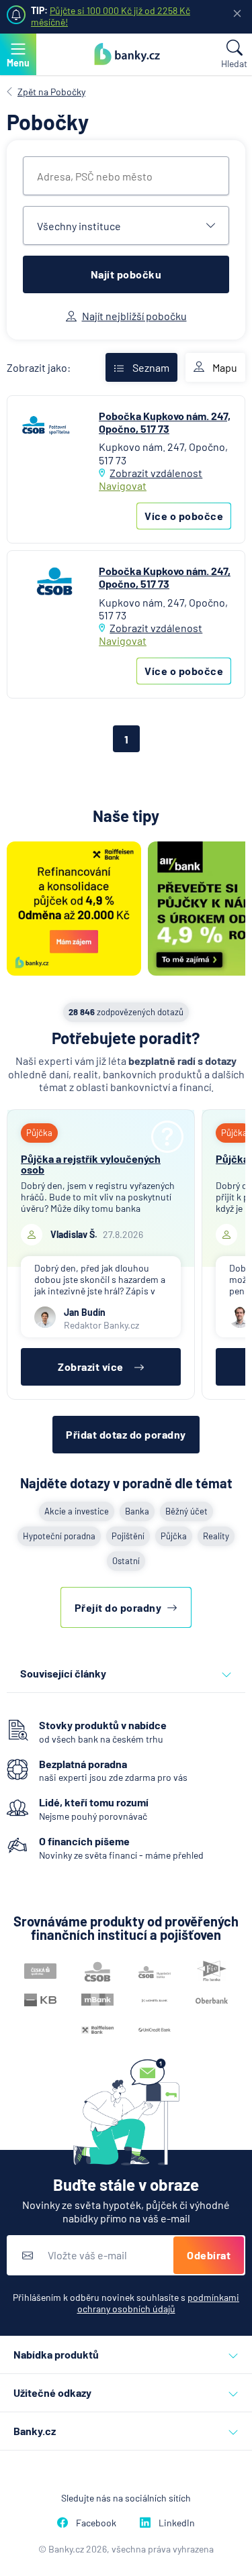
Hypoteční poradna (59, 1536)
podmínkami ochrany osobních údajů (159, 2303)
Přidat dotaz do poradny (126, 1434)
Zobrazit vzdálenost (156, 473)
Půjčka (174, 1536)
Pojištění (128, 1536)
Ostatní (126, 1561)
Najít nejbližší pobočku (134, 316)
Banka (137, 1511)
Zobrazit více (91, 1367)
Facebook (96, 2523)
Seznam (151, 367)
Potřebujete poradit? (126, 1038)
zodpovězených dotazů (126, 1012)
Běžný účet (186, 1511)
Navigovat (123, 485)
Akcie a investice (77, 1511)
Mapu (225, 367)
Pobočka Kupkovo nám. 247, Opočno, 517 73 (165, 422)
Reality (216, 1536)
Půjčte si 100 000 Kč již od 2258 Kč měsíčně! (111, 16)
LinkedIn (177, 2523)
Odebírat (209, 2255)
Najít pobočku (126, 274)
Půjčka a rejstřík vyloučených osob (91, 1164)
